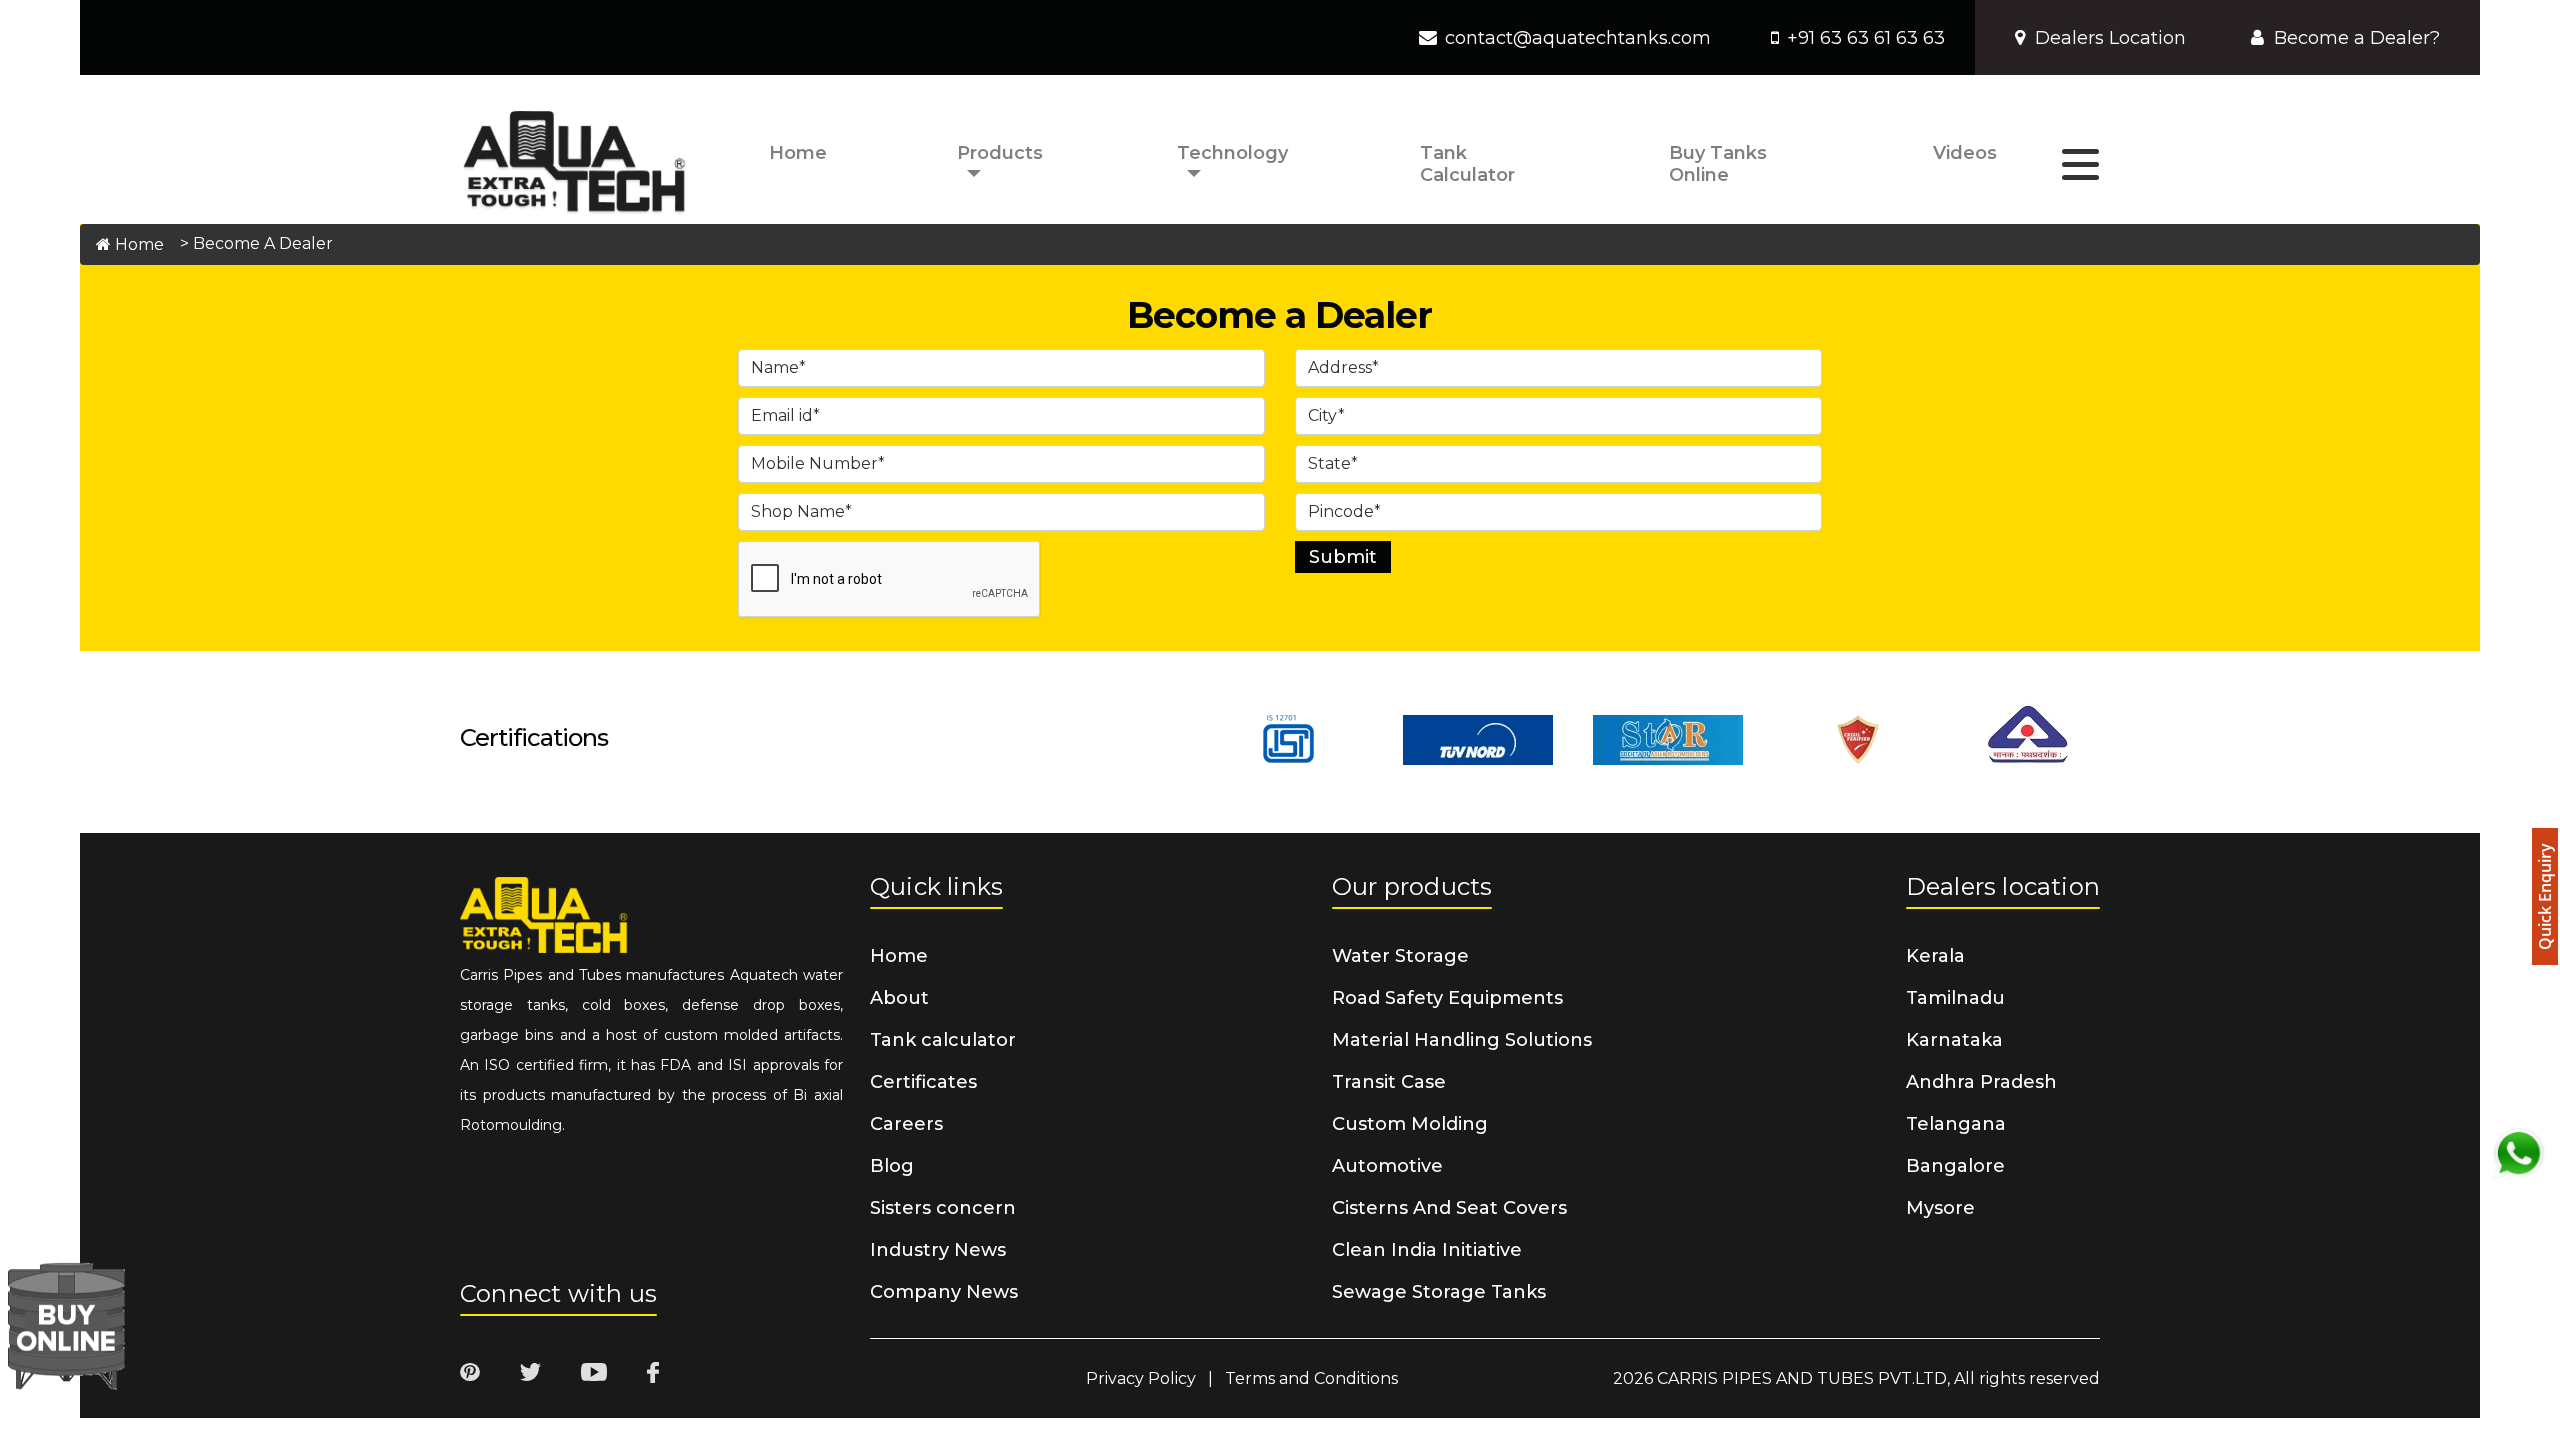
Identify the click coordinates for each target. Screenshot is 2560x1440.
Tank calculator (1467, 164)
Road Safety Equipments (1447, 998)
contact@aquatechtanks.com (1578, 38)
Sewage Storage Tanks (1439, 1292)
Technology (1232, 153)
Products (1000, 153)
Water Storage (1400, 956)
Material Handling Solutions (1462, 1040)
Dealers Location (2110, 38)
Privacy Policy (1141, 1378)
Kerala (1935, 956)
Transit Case (1389, 1082)
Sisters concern (943, 1208)
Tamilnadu (1955, 998)
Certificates (923, 1082)
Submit (1343, 557)
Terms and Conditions (1311, 1378)
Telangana (1956, 1124)
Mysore (1940, 1208)
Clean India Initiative (1427, 1250)
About (899, 998)
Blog (892, 1166)
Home (798, 153)
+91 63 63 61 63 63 (1866, 38)
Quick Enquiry (2545, 896)
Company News (944, 1292)
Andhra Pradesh (1981, 1082)
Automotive (1387, 1166)
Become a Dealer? (2357, 38)
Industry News (938, 1250)
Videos (1965, 153)
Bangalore (1955, 1166)
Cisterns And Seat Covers (1449, 1208)
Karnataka (1954, 1040)
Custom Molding (1410, 1124)
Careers (906, 1124)
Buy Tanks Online (1718, 164)
